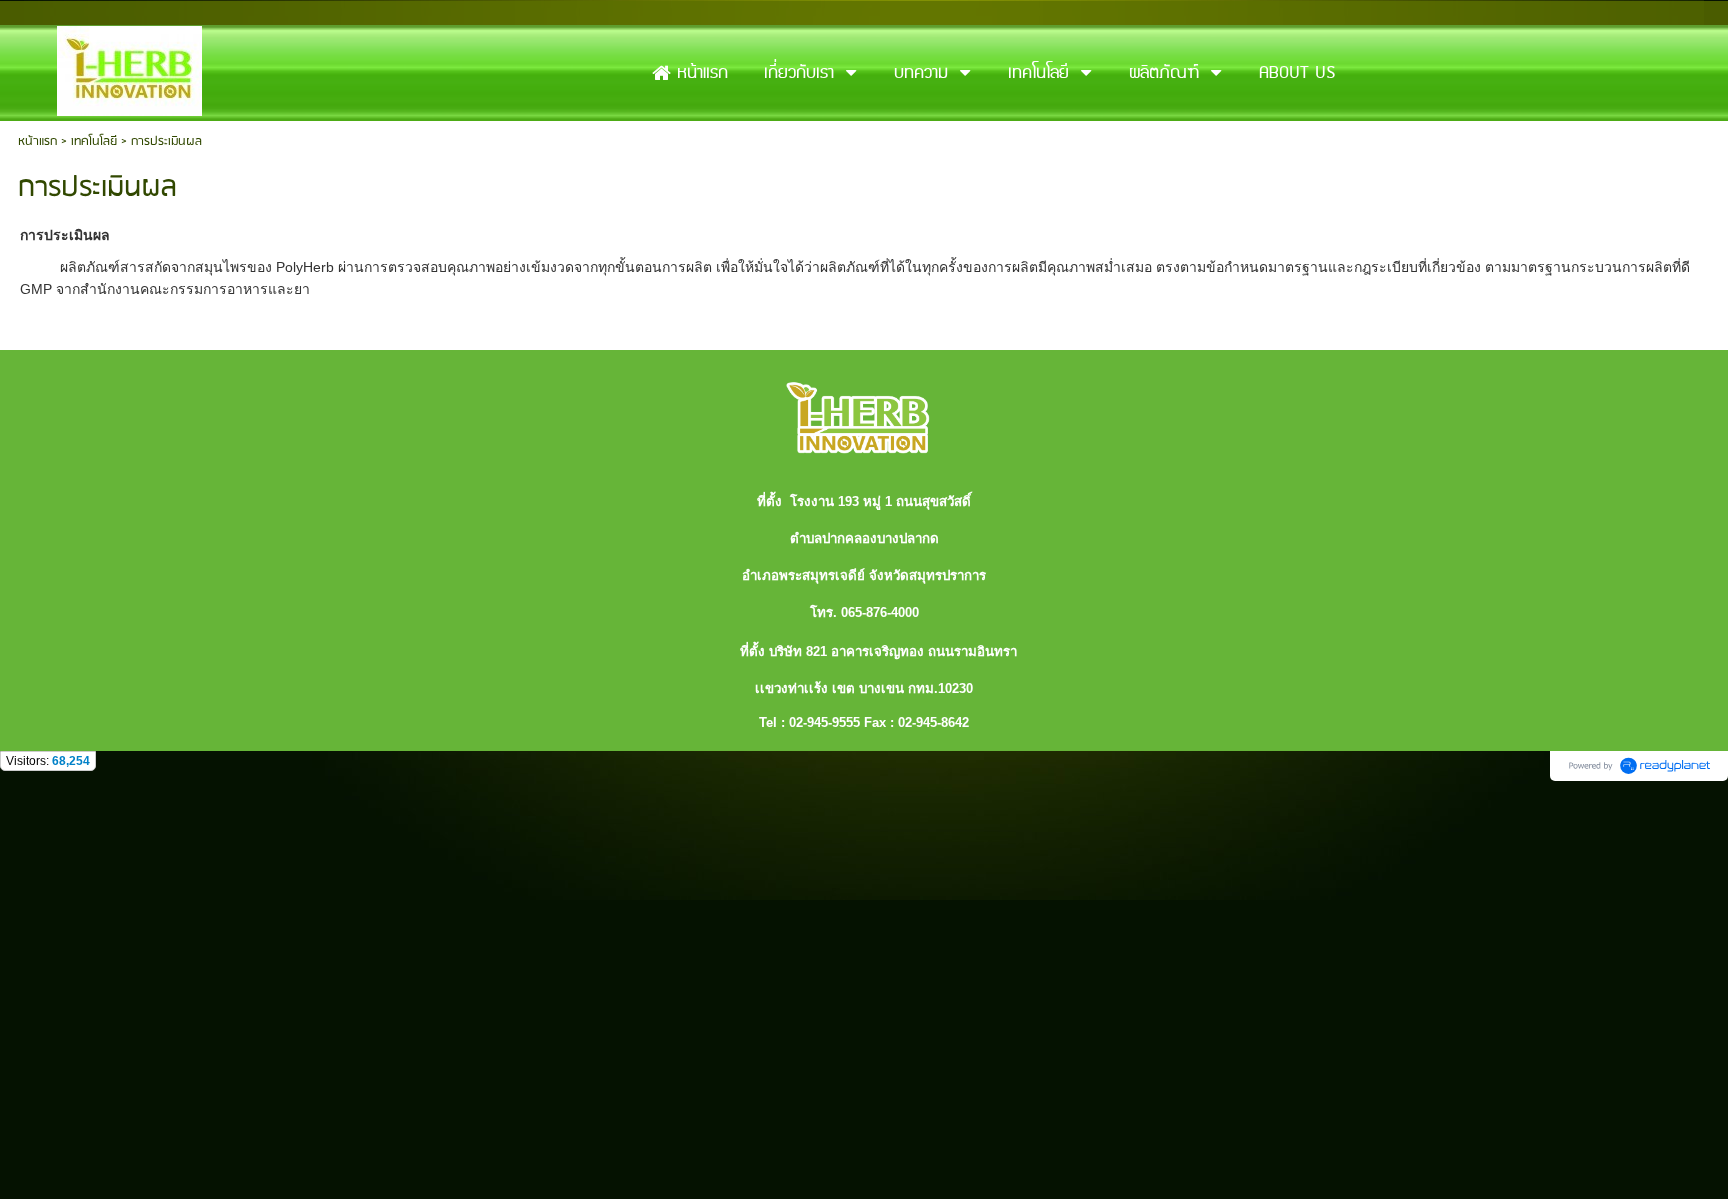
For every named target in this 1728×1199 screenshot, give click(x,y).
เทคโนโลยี (94, 141)
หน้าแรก (37, 141)
